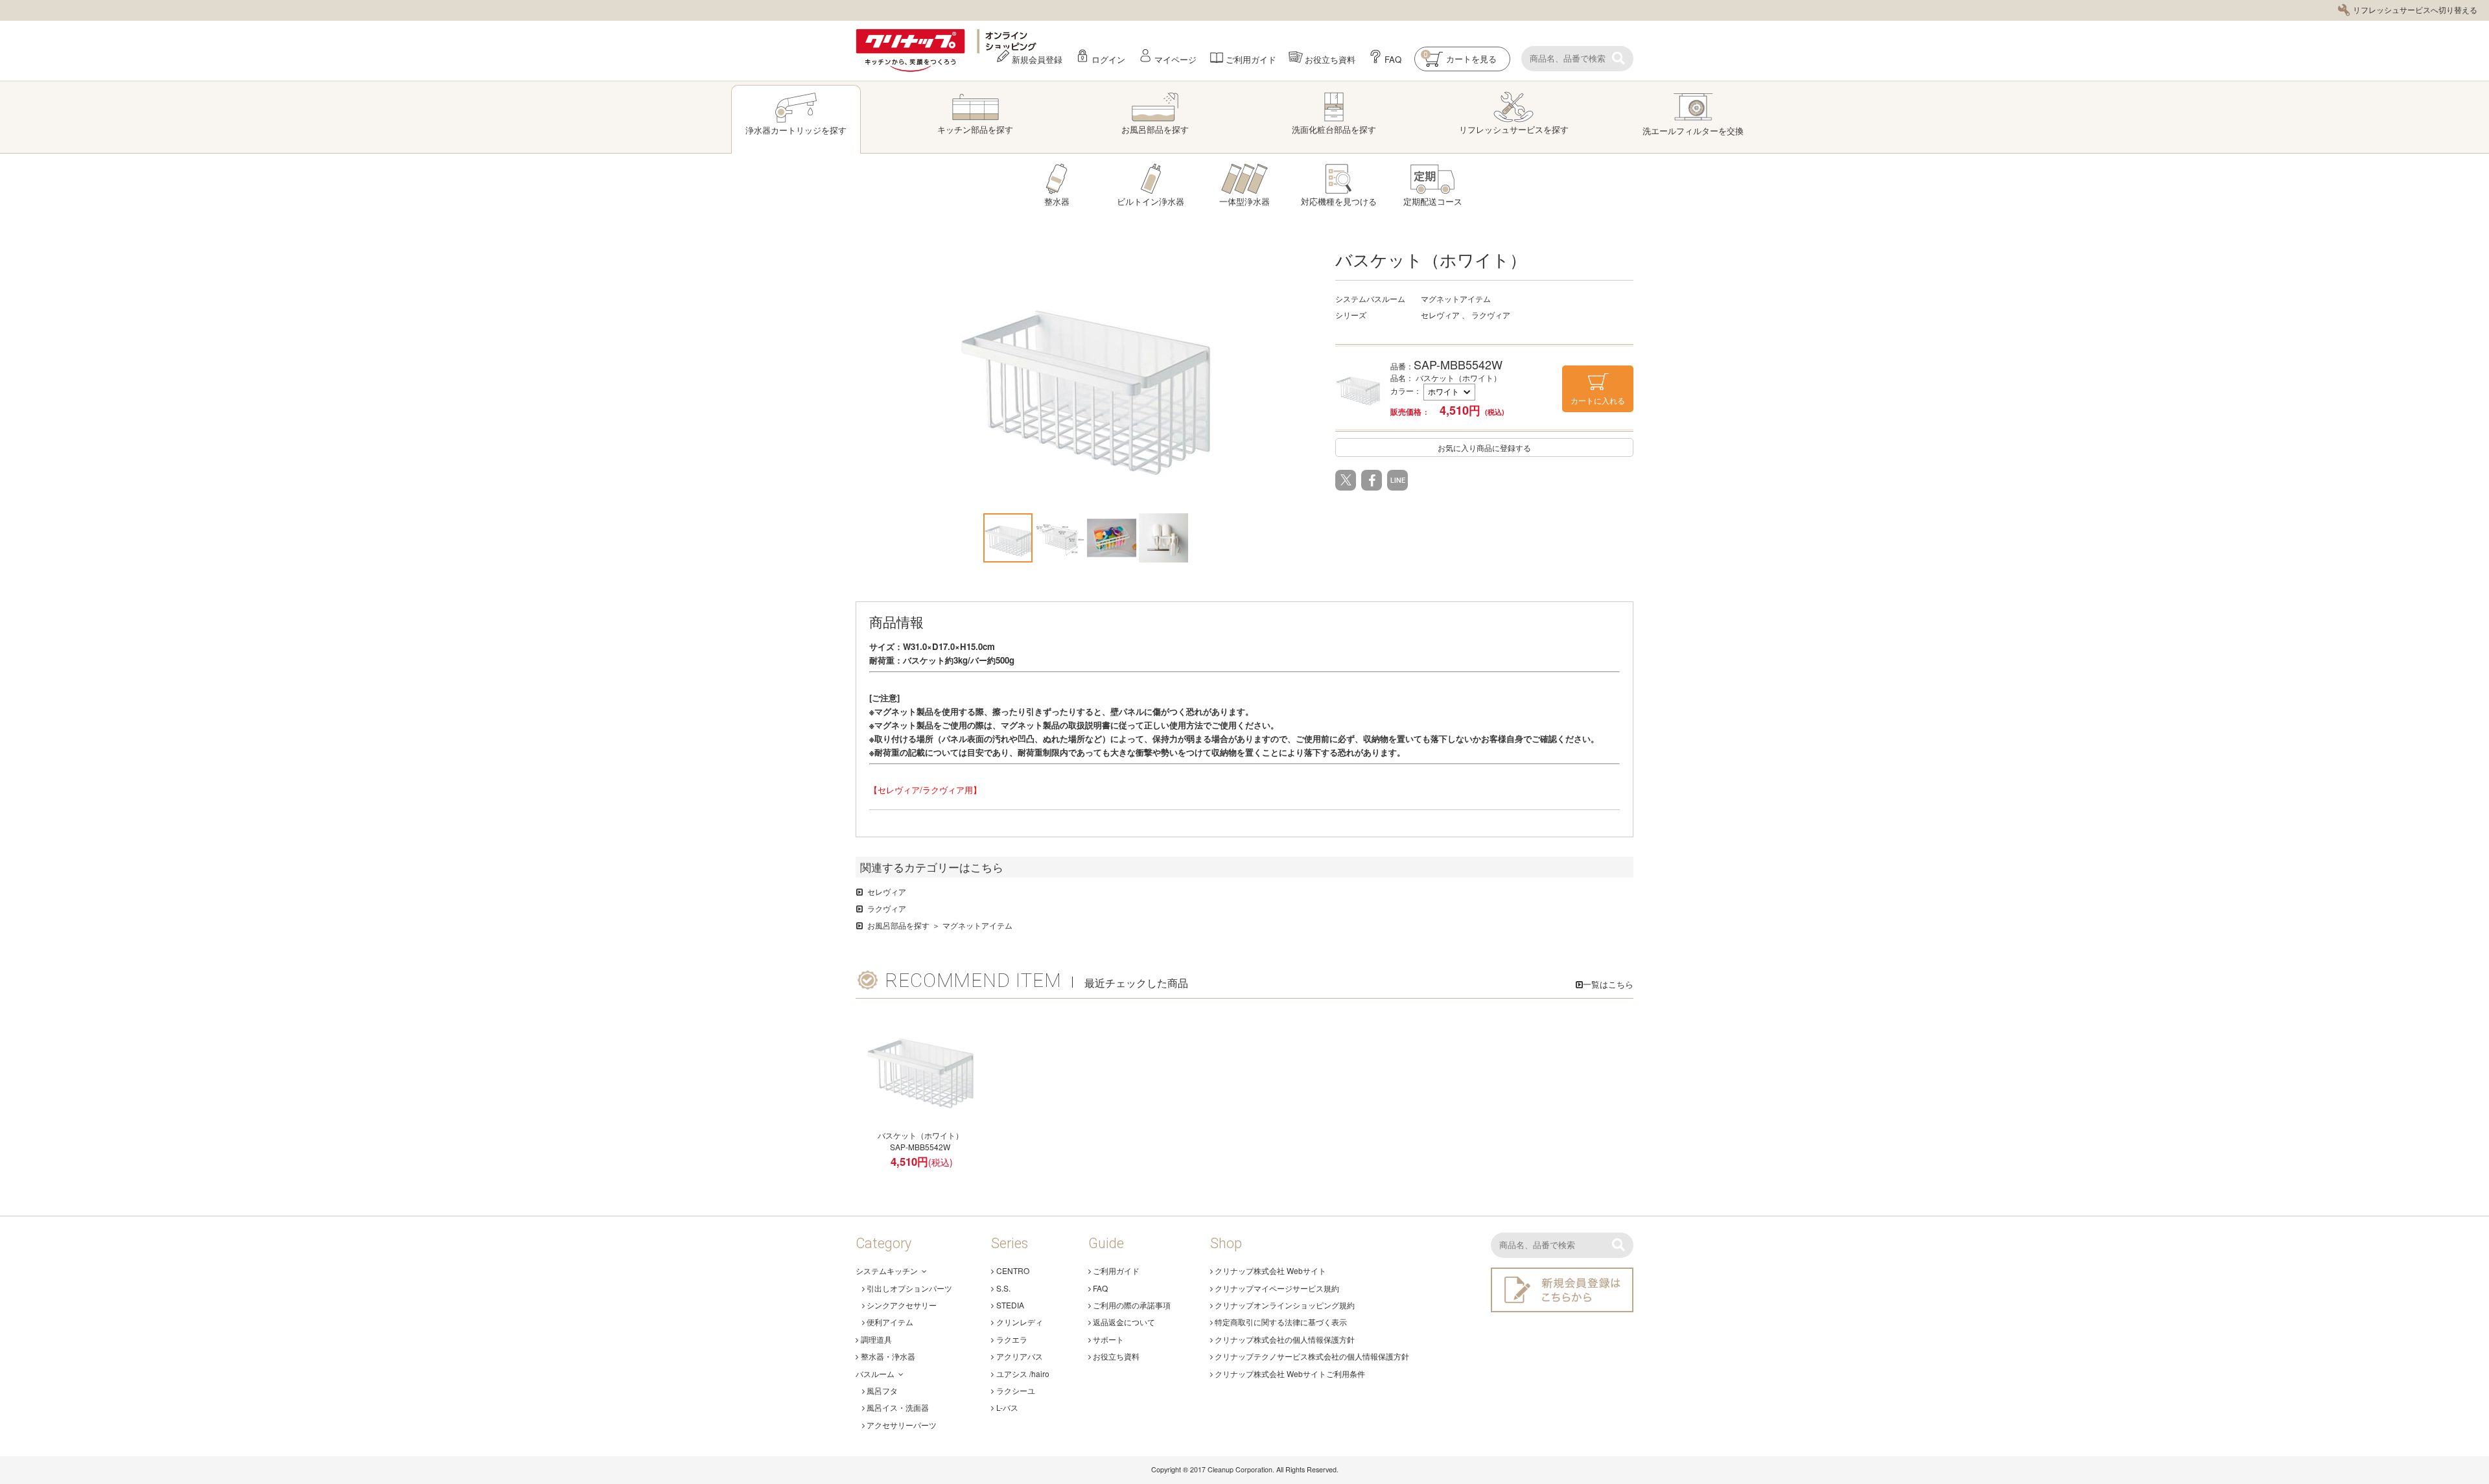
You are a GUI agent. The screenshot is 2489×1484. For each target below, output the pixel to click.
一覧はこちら (1608, 984)
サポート (1108, 1339)
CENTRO (1013, 1270)
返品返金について (1124, 1322)
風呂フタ (882, 1390)
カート (1460, 58)
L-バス (1007, 1407)
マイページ (1175, 59)
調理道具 (876, 1339)
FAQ (1393, 59)
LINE (1398, 481)
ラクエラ (1012, 1339)
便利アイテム (890, 1322)
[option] (1086, 377)
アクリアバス (1020, 1356)
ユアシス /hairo (1023, 1374)
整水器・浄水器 (888, 1356)
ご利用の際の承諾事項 (1132, 1305)
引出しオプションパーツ (909, 1288)
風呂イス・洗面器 (898, 1407)
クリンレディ (1020, 1322)
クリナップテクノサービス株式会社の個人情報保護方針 (1312, 1356)
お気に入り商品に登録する (1484, 447)
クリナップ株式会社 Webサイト (1270, 1270)
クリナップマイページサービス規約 (1277, 1288)
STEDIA (1010, 1305)
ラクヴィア (887, 908)
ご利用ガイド (1251, 59)
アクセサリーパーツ (902, 1425)
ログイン (1108, 59)
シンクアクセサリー (902, 1305)
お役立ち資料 (1330, 59)
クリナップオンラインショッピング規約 (1285, 1305)
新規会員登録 (1037, 59)
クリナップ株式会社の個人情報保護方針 (1285, 1339)
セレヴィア (887, 891)
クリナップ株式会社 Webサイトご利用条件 (1290, 1374)
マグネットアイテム (977, 925)
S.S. (1003, 1288)
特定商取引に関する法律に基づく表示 (1281, 1322)
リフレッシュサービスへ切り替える (2415, 9)
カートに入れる (1598, 400)
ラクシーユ (1016, 1390)
